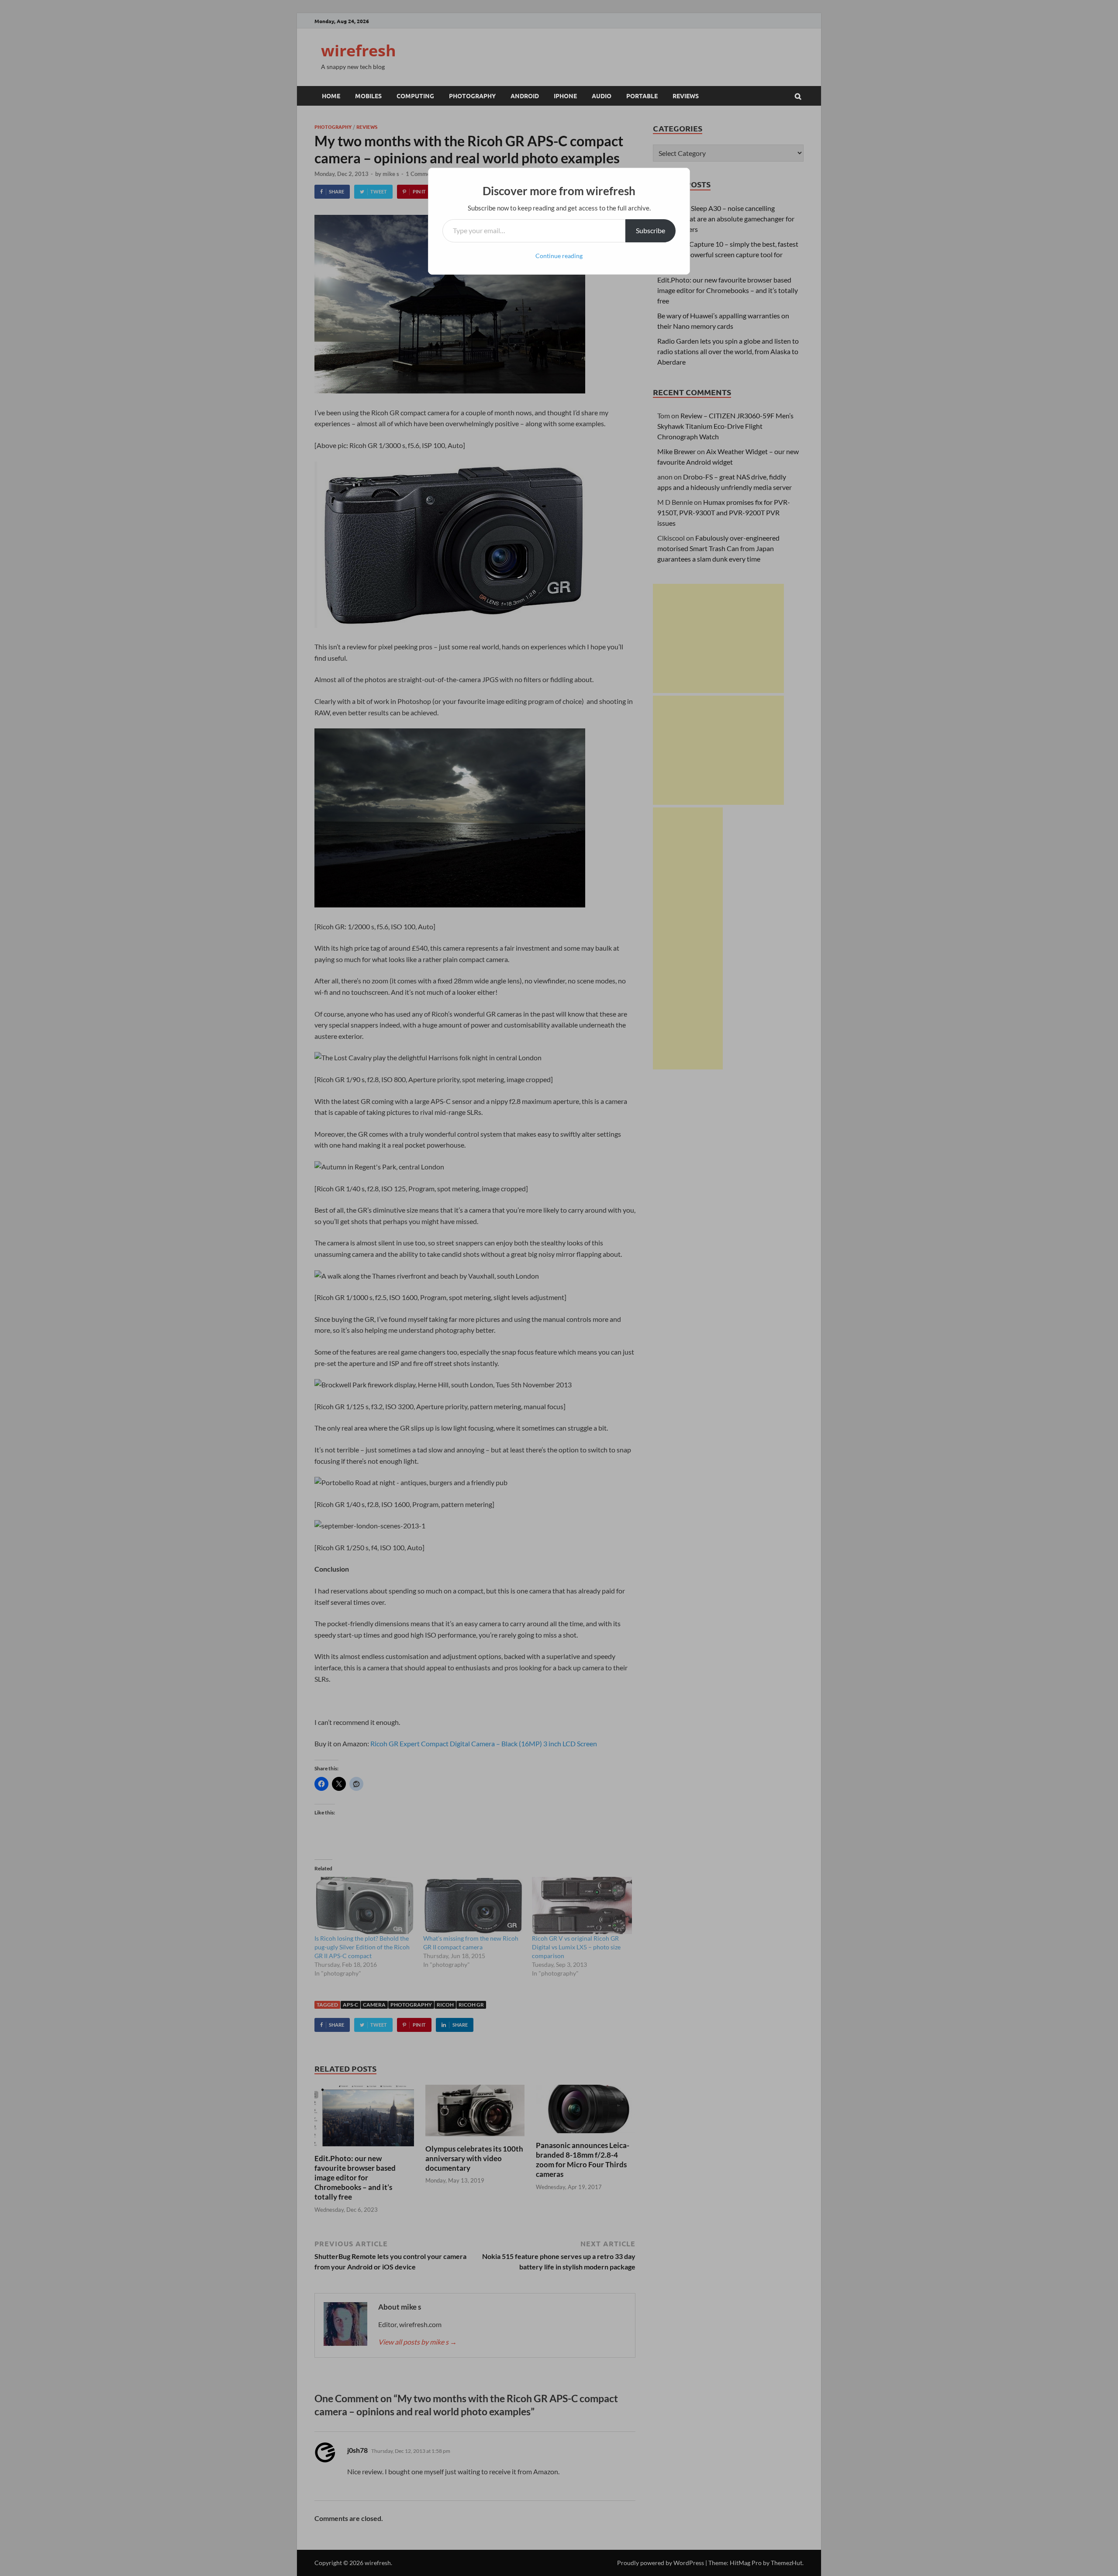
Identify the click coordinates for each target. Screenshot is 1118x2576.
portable (642, 96)
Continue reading (559, 256)
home (331, 96)
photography (472, 96)
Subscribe (650, 230)
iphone (565, 96)
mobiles (368, 96)
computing (415, 96)
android (525, 96)
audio (602, 96)
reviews (686, 96)
